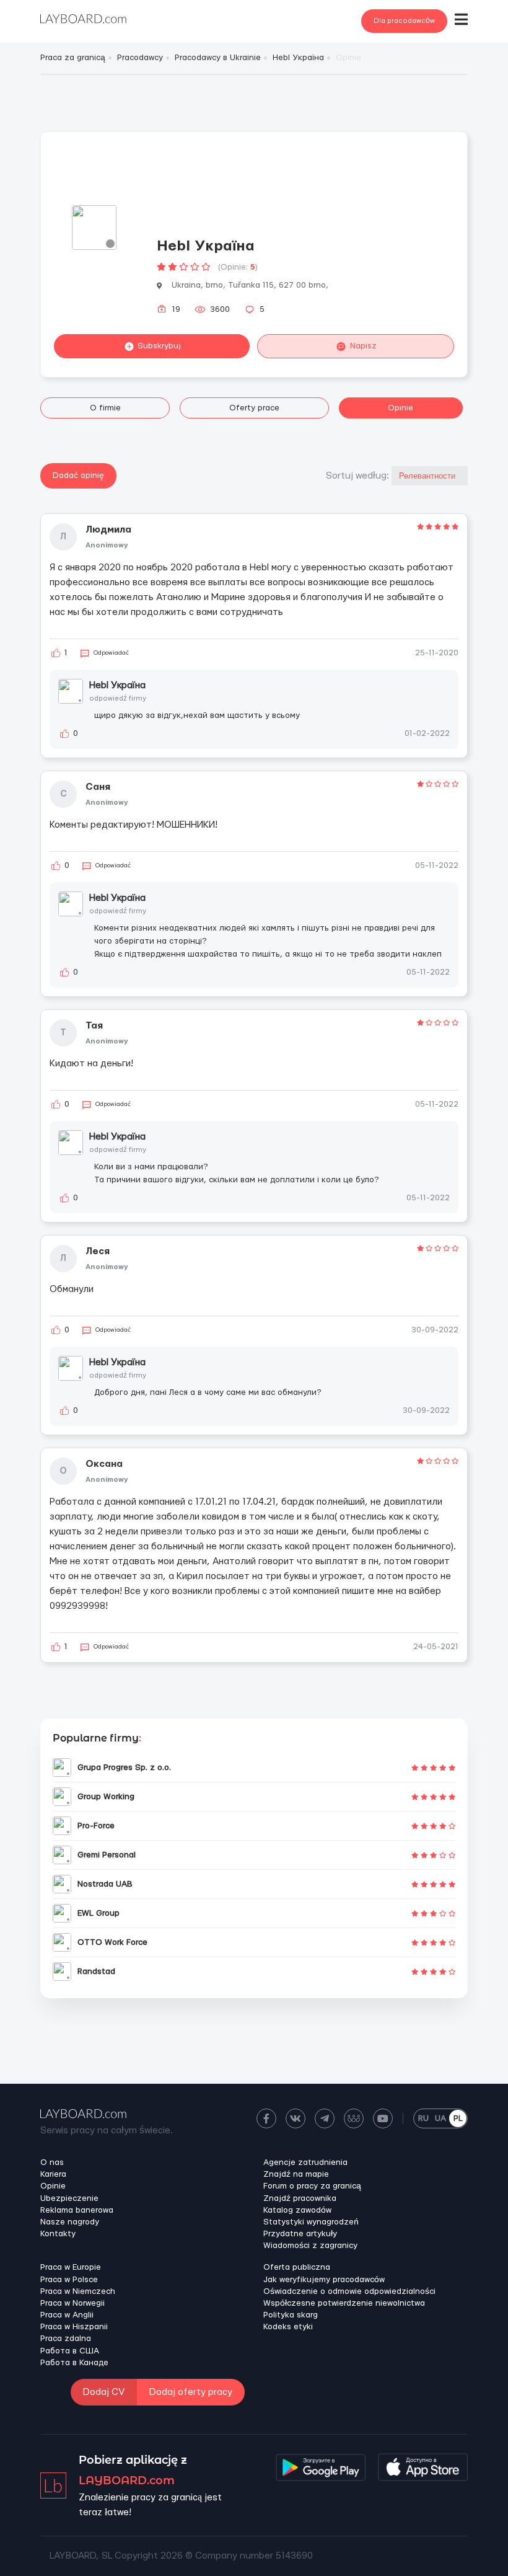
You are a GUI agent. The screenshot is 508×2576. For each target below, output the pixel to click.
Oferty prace (254, 408)
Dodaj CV (104, 2392)
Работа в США (70, 2351)
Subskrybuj (159, 346)
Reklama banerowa (77, 2210)
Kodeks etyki (288, 2327)
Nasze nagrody (70, 2222)
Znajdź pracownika (300, 2198)
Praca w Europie (71, 2267)
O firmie (105, 408)
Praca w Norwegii (72, 2303)
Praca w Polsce (69, 2280)
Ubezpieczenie (69, 2198)
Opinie (401, 408)
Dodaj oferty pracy (191, 2392)
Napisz (363, 346)
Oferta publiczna (297, 2267)
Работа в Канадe (74, 2363)
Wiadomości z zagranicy (310, 2246)
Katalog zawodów (297, 2210)
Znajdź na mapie (296, 2174)
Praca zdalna (66, 2339)
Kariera (53, 2174)
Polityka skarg (291, 2315)
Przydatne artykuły (300, 2234)
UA (440, 2118)
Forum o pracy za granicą (312, 2186)
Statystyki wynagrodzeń (311, 2222)
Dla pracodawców (404, 21)
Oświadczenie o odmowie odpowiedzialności (349, 2291)
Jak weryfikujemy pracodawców (324, 2280)
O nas (52, 2162)
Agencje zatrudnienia (305, 2162)
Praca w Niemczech (78, 2291)
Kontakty (58, 2234)
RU (423, 2118)
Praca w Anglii (67, 2315)
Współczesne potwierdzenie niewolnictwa (344, 2303)
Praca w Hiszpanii (74, 2327)
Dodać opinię (78, 476)
